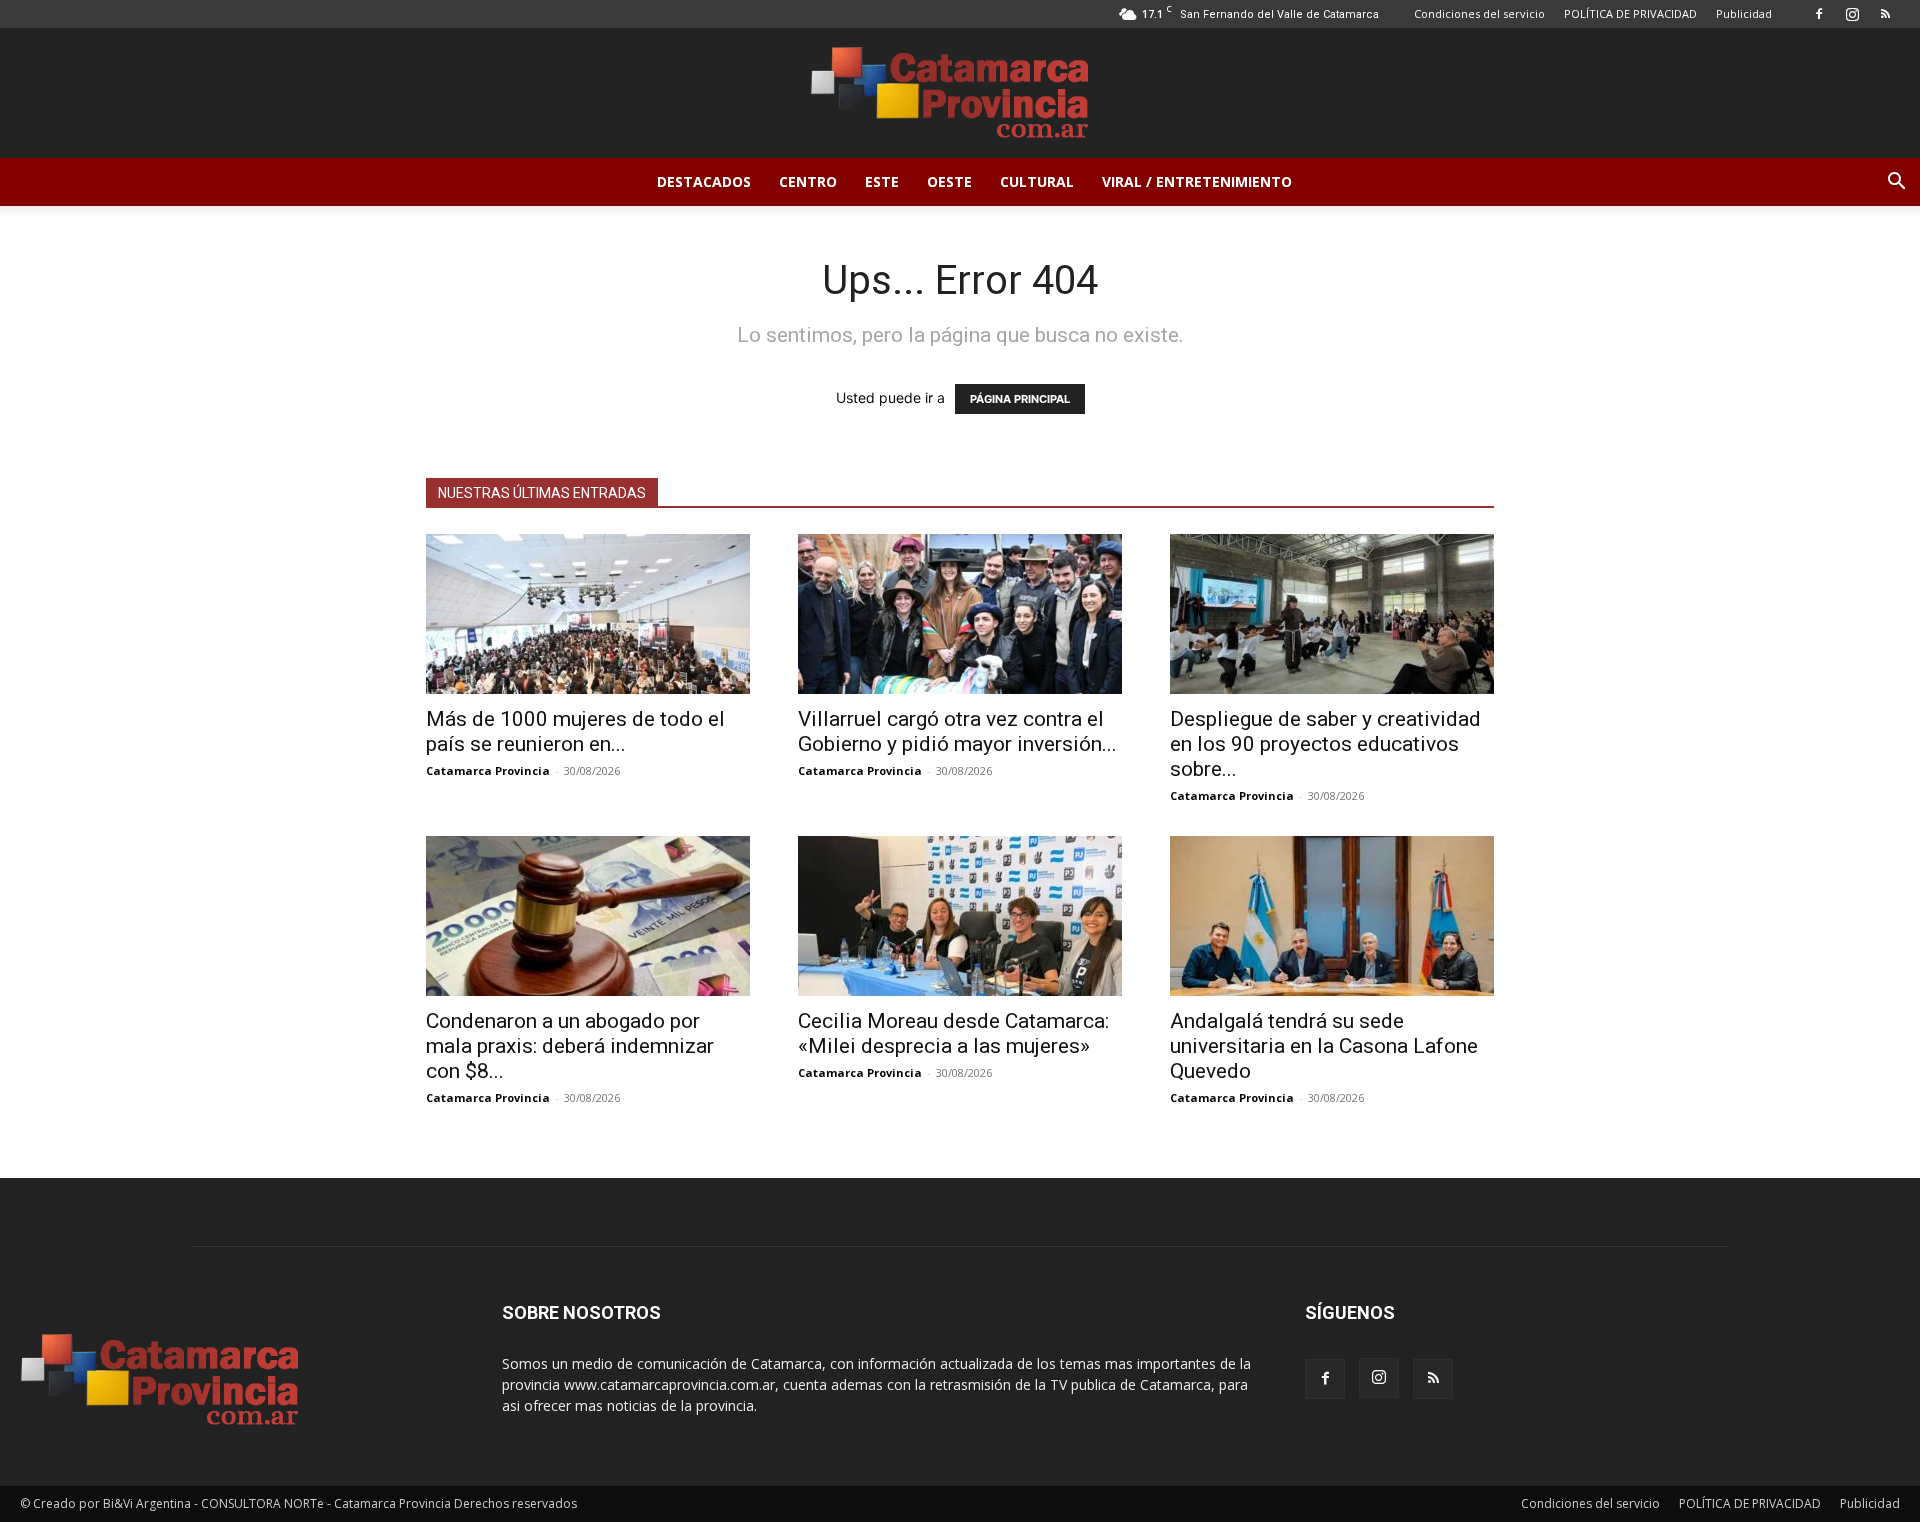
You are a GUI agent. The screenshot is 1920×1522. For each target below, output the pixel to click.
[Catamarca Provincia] (960, 94)
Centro (808, 181)
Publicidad (1744, 13)
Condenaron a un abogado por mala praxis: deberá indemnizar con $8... (570, 1046)
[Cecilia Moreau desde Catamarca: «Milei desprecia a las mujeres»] (960, 916)
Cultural (1037, 181)
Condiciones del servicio (1479, 13)
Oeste (949, 181)
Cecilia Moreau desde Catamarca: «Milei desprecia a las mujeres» (953, 1033)
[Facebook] (1819, 14)
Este (882, 181)
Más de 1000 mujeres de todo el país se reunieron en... (575, 731)
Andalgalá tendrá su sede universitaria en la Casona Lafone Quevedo (1324, 1046)
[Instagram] (1852, 14)
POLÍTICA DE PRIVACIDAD (1630, 13)
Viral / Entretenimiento (1197, 181)
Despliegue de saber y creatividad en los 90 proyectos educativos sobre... (1325, 744)
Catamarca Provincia (488, 770)
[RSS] (1885, 14)
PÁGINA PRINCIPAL (1020, 399)
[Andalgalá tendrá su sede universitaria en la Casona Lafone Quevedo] (1332, 916)
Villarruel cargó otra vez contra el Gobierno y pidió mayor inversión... (957, 731)
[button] (1896, 183)
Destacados (704, 181)
